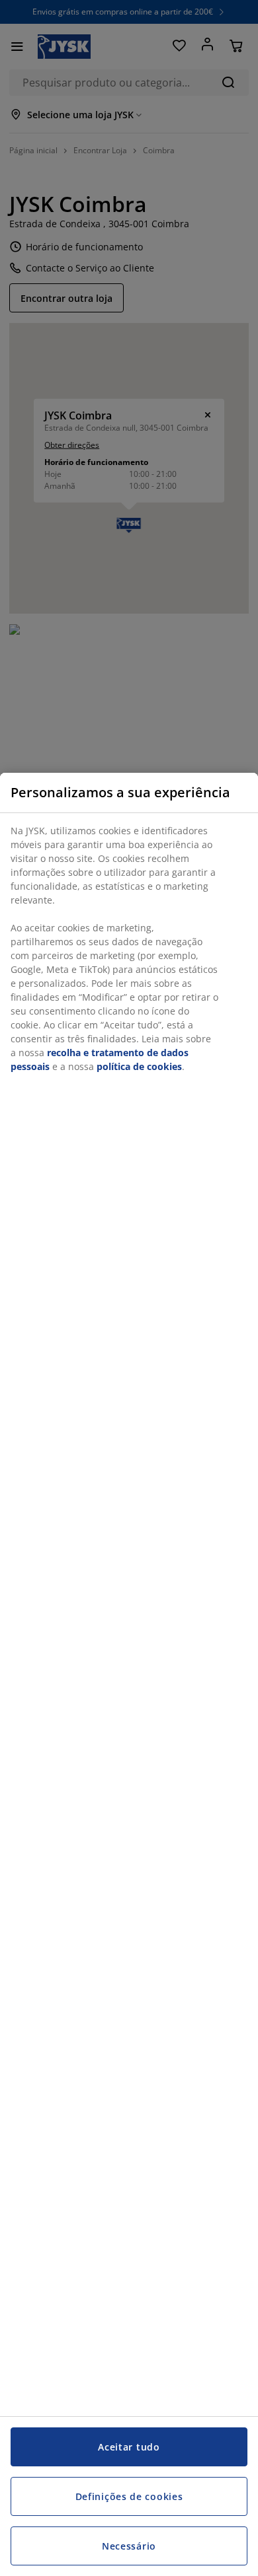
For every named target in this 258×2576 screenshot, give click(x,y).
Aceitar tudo (129, 2447)
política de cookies (139, 1066)
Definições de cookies (129, 2496)
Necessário (129, 2546)
